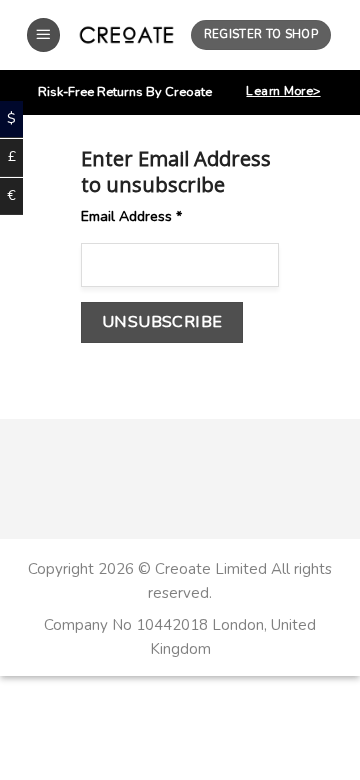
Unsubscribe (162, 322)
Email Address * (131, 216)
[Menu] (44, 35)
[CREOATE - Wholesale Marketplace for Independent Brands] (126, 34)
